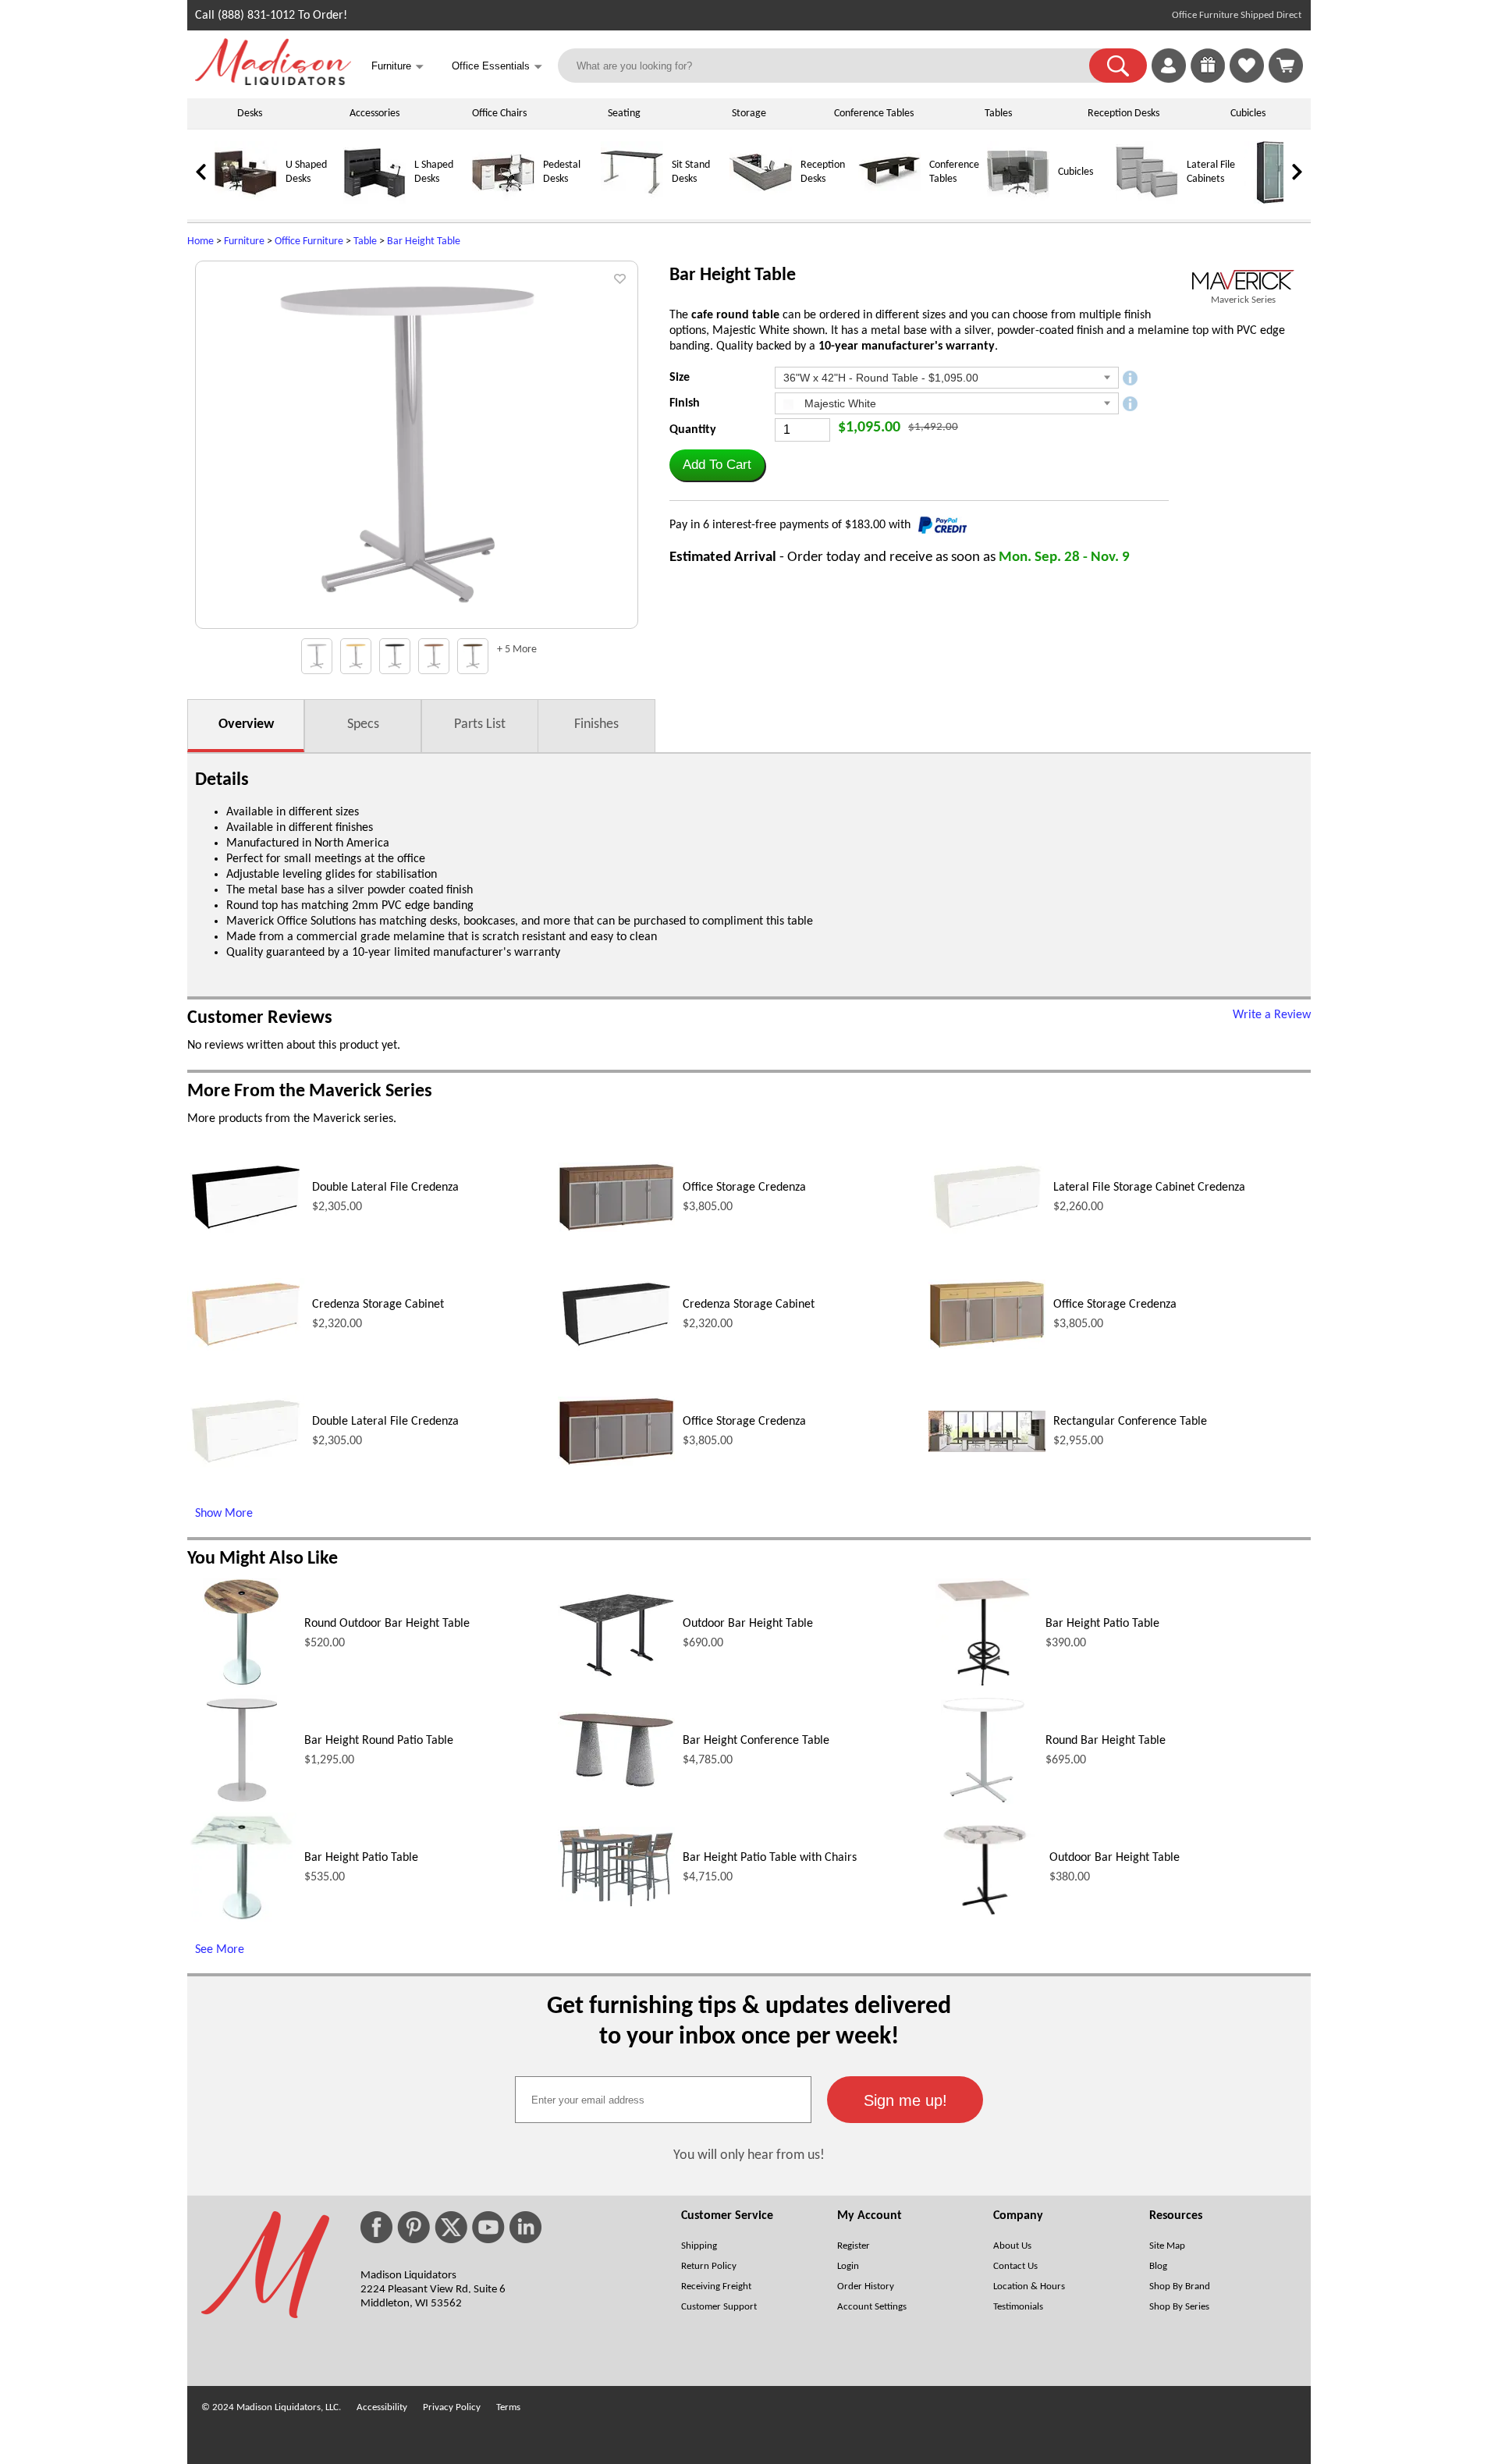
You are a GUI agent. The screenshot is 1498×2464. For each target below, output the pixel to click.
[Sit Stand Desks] (632, 201)
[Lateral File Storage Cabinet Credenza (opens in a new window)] (987, 1230)
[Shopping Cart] (1286, 66)
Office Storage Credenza (744, 1188)
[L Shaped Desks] (374, 201)
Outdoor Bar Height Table (748, 1624)
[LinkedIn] (525, 2227)
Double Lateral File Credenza (385, 1188)
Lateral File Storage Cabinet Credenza (1149, 1188)
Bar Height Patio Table (1102, 1624)
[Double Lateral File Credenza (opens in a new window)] (246, 1230)
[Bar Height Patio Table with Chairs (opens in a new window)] (616, 1905)
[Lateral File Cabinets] (1147, 201)
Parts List (480, 724)
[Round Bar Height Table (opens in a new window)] (983, 1802)
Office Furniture (309, 241)
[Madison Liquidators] (273, 82)
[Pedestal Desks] (503, 201)
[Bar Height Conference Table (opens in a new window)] (616, 1785)
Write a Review (1272, 1015)
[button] (1118, 66)
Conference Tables (874, 114)
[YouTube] (488, 2227)
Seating (624, 114)
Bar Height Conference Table (756, 1741)
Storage (749, 114)
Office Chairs (499, 114)
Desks (250, 114)
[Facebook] (376, 2227)
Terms (508, 2407)
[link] (1286, 66)
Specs (363, 724)
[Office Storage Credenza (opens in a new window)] (616, 1229)
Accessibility (382, 2407)
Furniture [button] (398, 67)
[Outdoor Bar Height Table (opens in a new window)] (616, 1674)
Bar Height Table (424, 241)
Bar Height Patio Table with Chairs (770, 1858)
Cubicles (1248, 114)
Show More (224, 1514)
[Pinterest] (414, 2227)
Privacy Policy (452, 2407)
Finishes (596, 724)
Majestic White (839, 403)
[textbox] (663, 2100)
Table (365, 241)
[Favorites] (1247, 80)
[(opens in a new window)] (1243, 280)
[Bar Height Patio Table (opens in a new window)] (983, 1685)
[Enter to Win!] (1208, 80)
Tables (998, 114)
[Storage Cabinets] (1276, 201)
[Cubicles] (1018, 201)
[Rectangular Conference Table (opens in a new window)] (987, 1449)
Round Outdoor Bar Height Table (387, 1624)
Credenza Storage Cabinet (378, 1305)
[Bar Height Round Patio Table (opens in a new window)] (242, 1802)
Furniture (244, 241)
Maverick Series (1243, 300)
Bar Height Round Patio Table (379, 1741)
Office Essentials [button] (497, 67)
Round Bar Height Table (1106, 1741)
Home (201, 241)
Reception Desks (1123, 114)
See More (220, 1950)
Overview (246, 724)
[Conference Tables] (889, 201)
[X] (451, 2227)
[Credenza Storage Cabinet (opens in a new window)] (246, 1347)
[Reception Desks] (761, 201)
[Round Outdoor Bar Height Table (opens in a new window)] (242, 1685)
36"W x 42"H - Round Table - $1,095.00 (881, 378)
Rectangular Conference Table (1130, 1422)
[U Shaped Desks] (246, 201)
